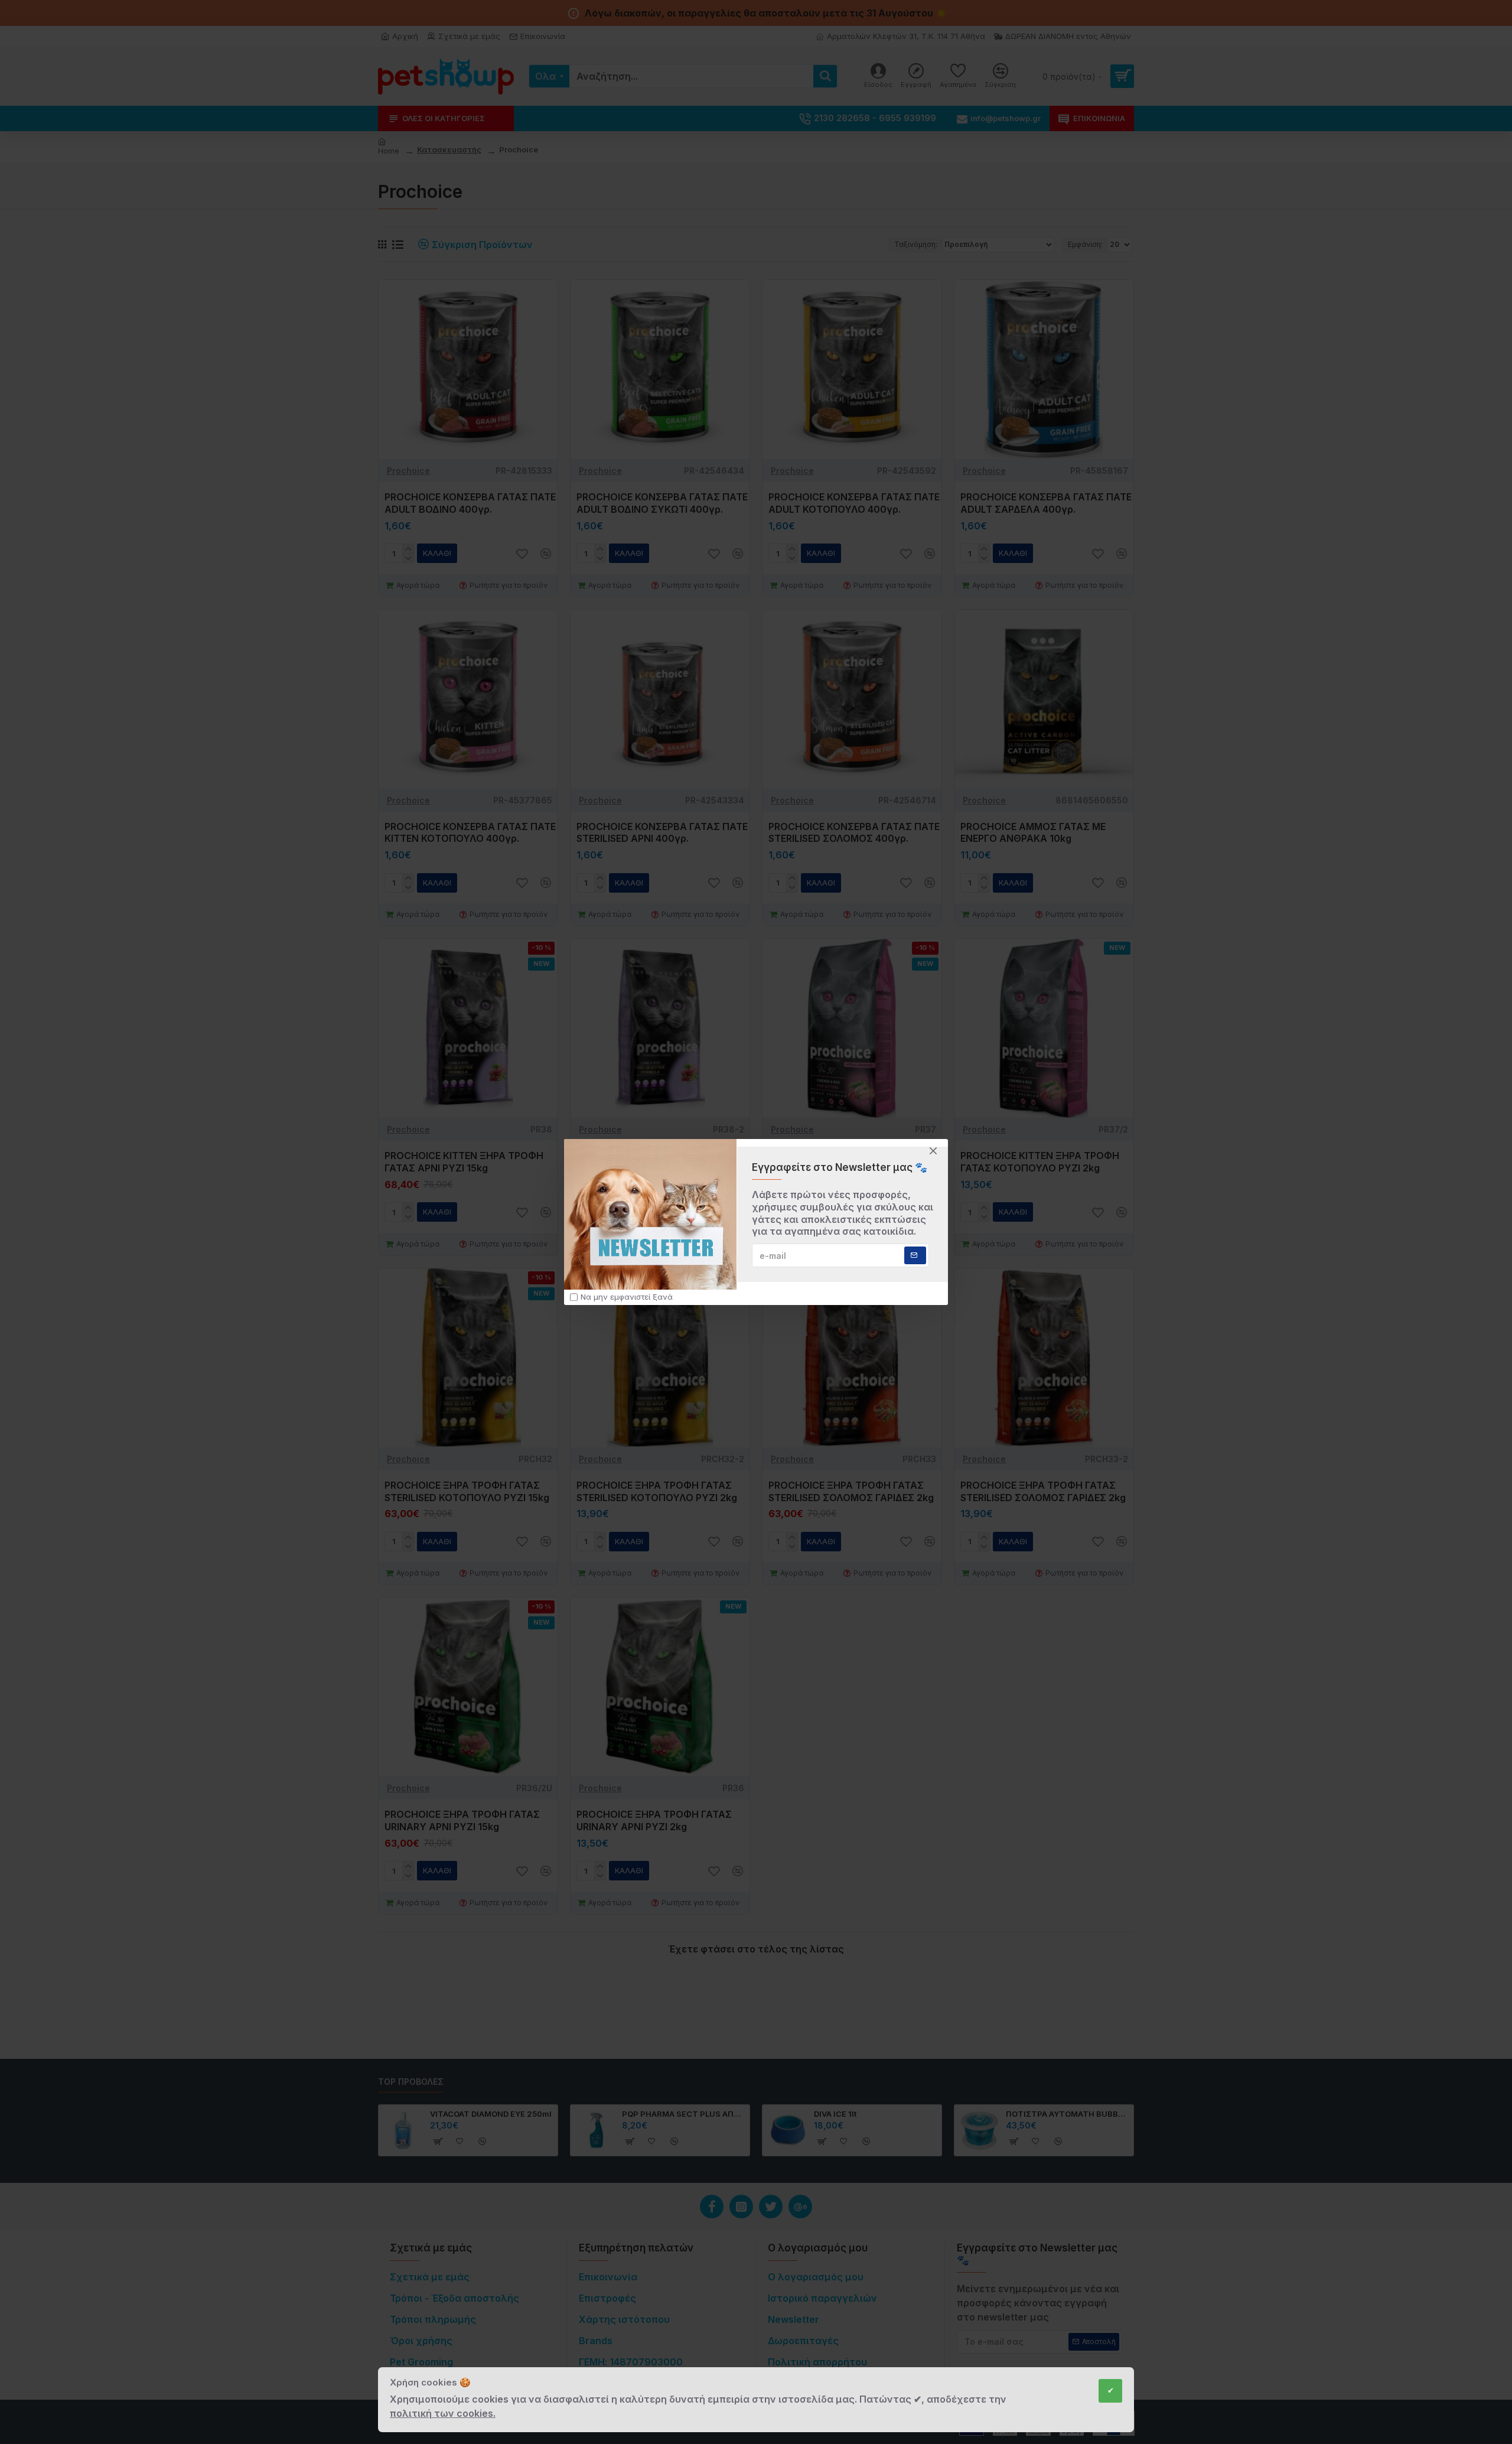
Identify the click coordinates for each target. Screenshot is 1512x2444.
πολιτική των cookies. (443, 2413)
